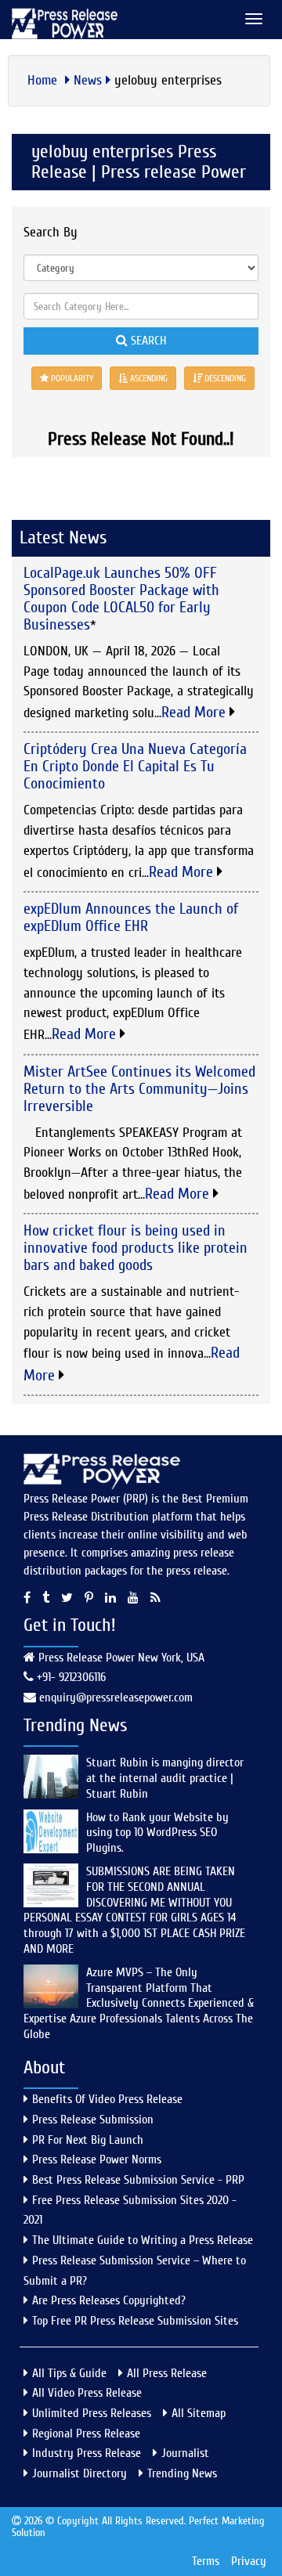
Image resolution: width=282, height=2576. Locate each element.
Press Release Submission (93, 2120)
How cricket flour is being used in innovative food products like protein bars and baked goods (136, 1248)
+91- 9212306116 (70, 1677)
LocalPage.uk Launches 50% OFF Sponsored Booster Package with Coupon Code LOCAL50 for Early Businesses (121, 599)
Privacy (249, 2561)
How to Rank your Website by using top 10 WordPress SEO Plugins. (157, 1833)
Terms (206, 2561)
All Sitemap (199, 2413)
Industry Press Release (87, 2453)
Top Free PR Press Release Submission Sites (135, 2321)
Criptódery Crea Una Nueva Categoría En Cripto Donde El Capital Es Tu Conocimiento (135, 766)
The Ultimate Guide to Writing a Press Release (143, 2240)
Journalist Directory (80, 2473)
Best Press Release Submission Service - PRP (138, 2180)
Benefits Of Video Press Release (107, 2099)
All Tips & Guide (69, 2373)
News (88, 80)
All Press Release (167, 2373)
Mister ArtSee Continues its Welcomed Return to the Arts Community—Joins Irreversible (139, 1089)
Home (44, 80)
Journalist (185, 2453)
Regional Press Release (86, 2433)
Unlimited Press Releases (92, 2413)
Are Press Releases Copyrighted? (109, 2300)
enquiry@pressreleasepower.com (116, 1697)
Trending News (182, 2473)
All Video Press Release (87, 2393)
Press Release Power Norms (97, 2159)
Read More (195, 712)
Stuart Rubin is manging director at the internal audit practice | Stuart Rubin (165, 1778)
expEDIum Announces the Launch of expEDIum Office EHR (131, 917)
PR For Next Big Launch (88, 2140)
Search (147, 341)
